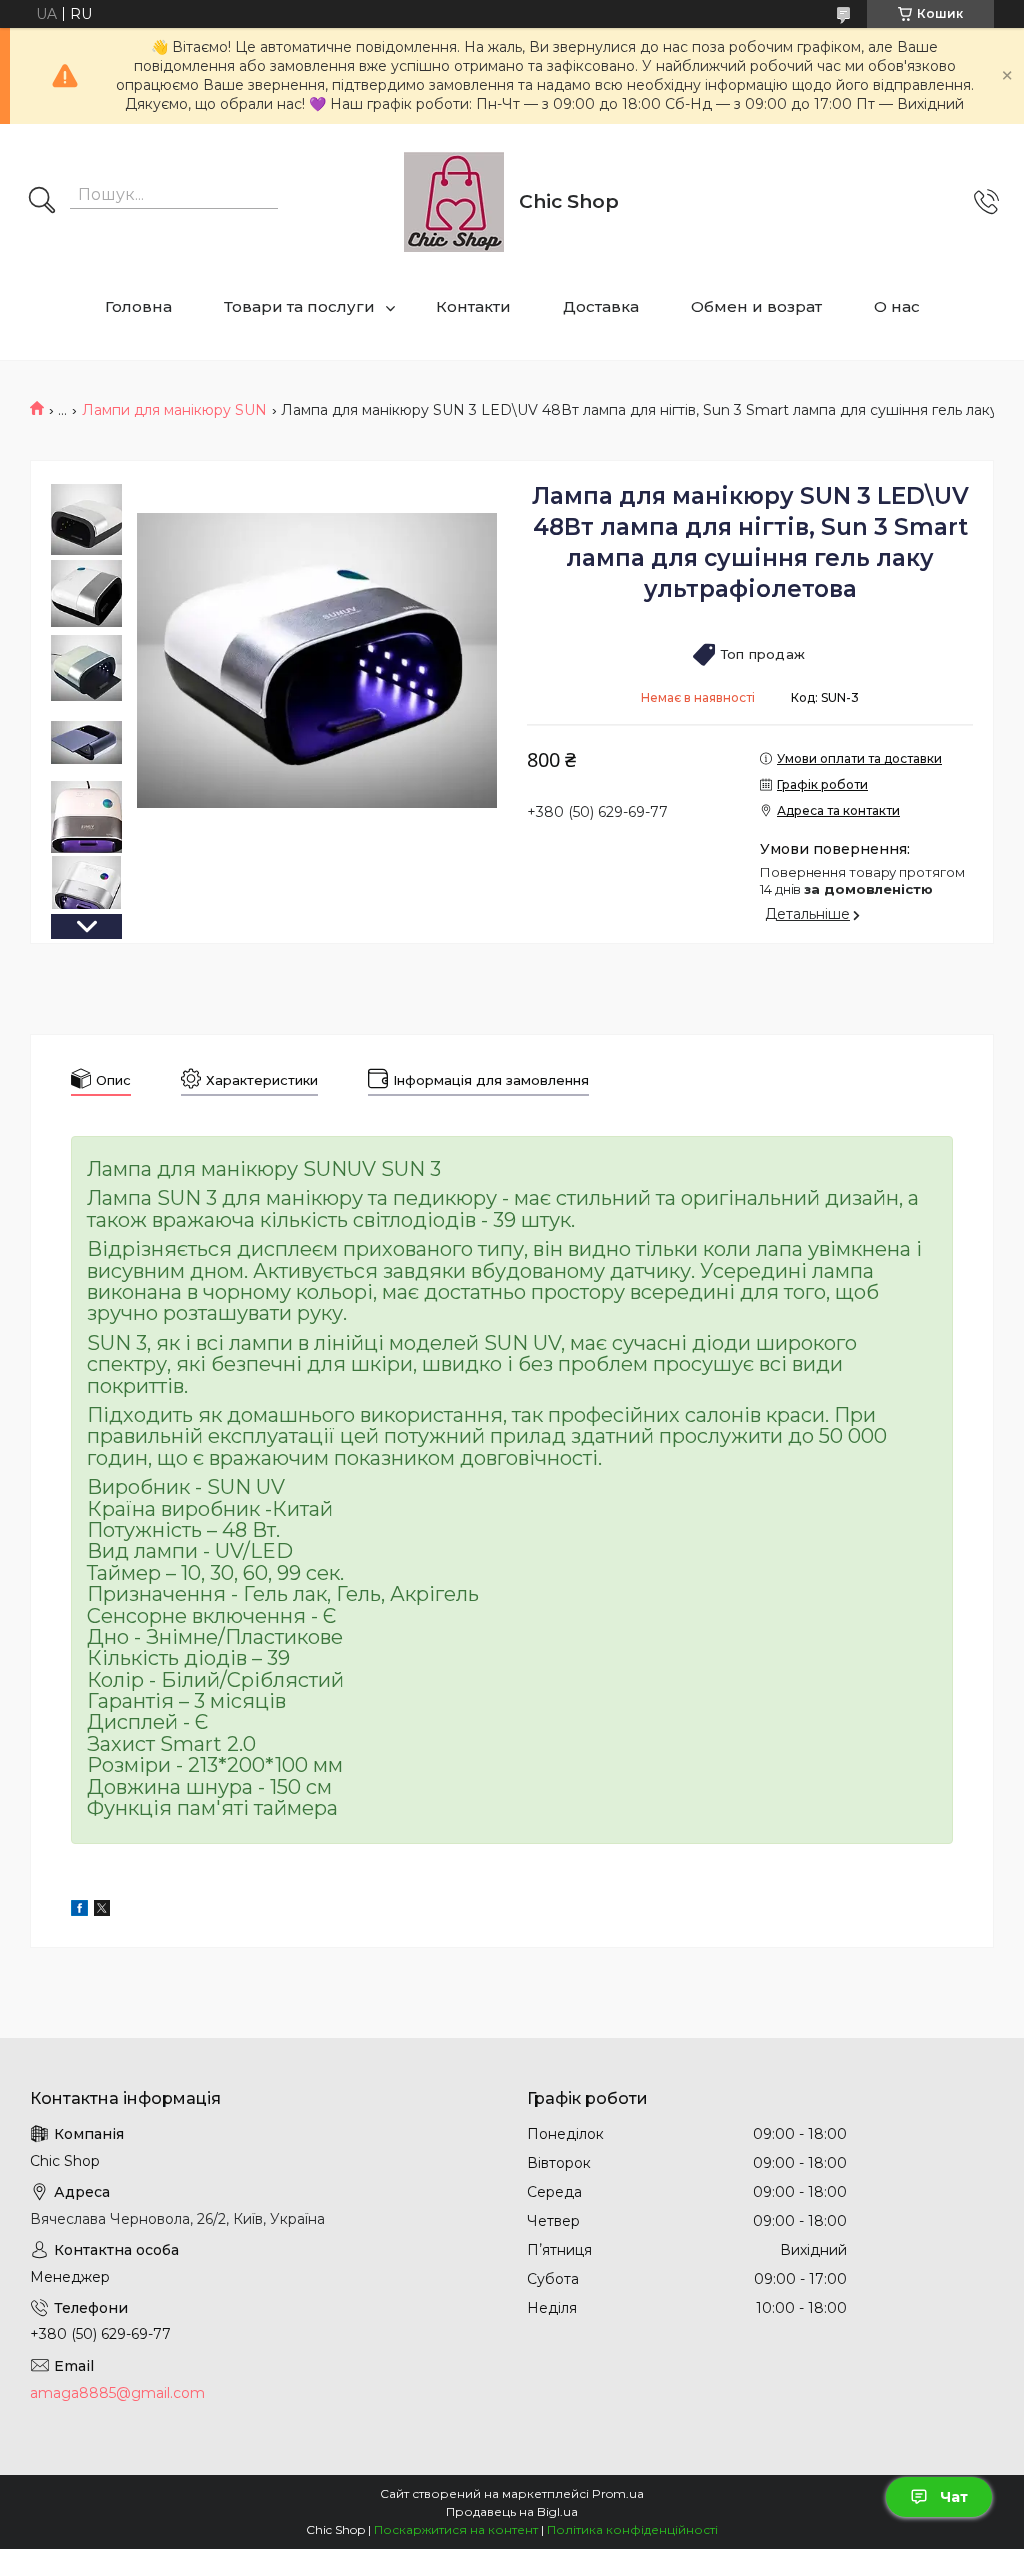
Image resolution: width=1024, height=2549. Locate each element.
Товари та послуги (299, 306)
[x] (102, 1911)
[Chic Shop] (454, 202)
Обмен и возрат (756, 306)
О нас (897, 306)
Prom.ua (618, 2493)
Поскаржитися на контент (456, 2529)
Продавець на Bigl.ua (512, 2511)
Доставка (601, 306)
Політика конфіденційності (632, 2529)
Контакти (473, 306)
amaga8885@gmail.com (117, 2393)
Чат (954, 2497)
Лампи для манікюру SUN (174, 410)
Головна (138, 306)
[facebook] (79, 1911)
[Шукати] (42, 202)
